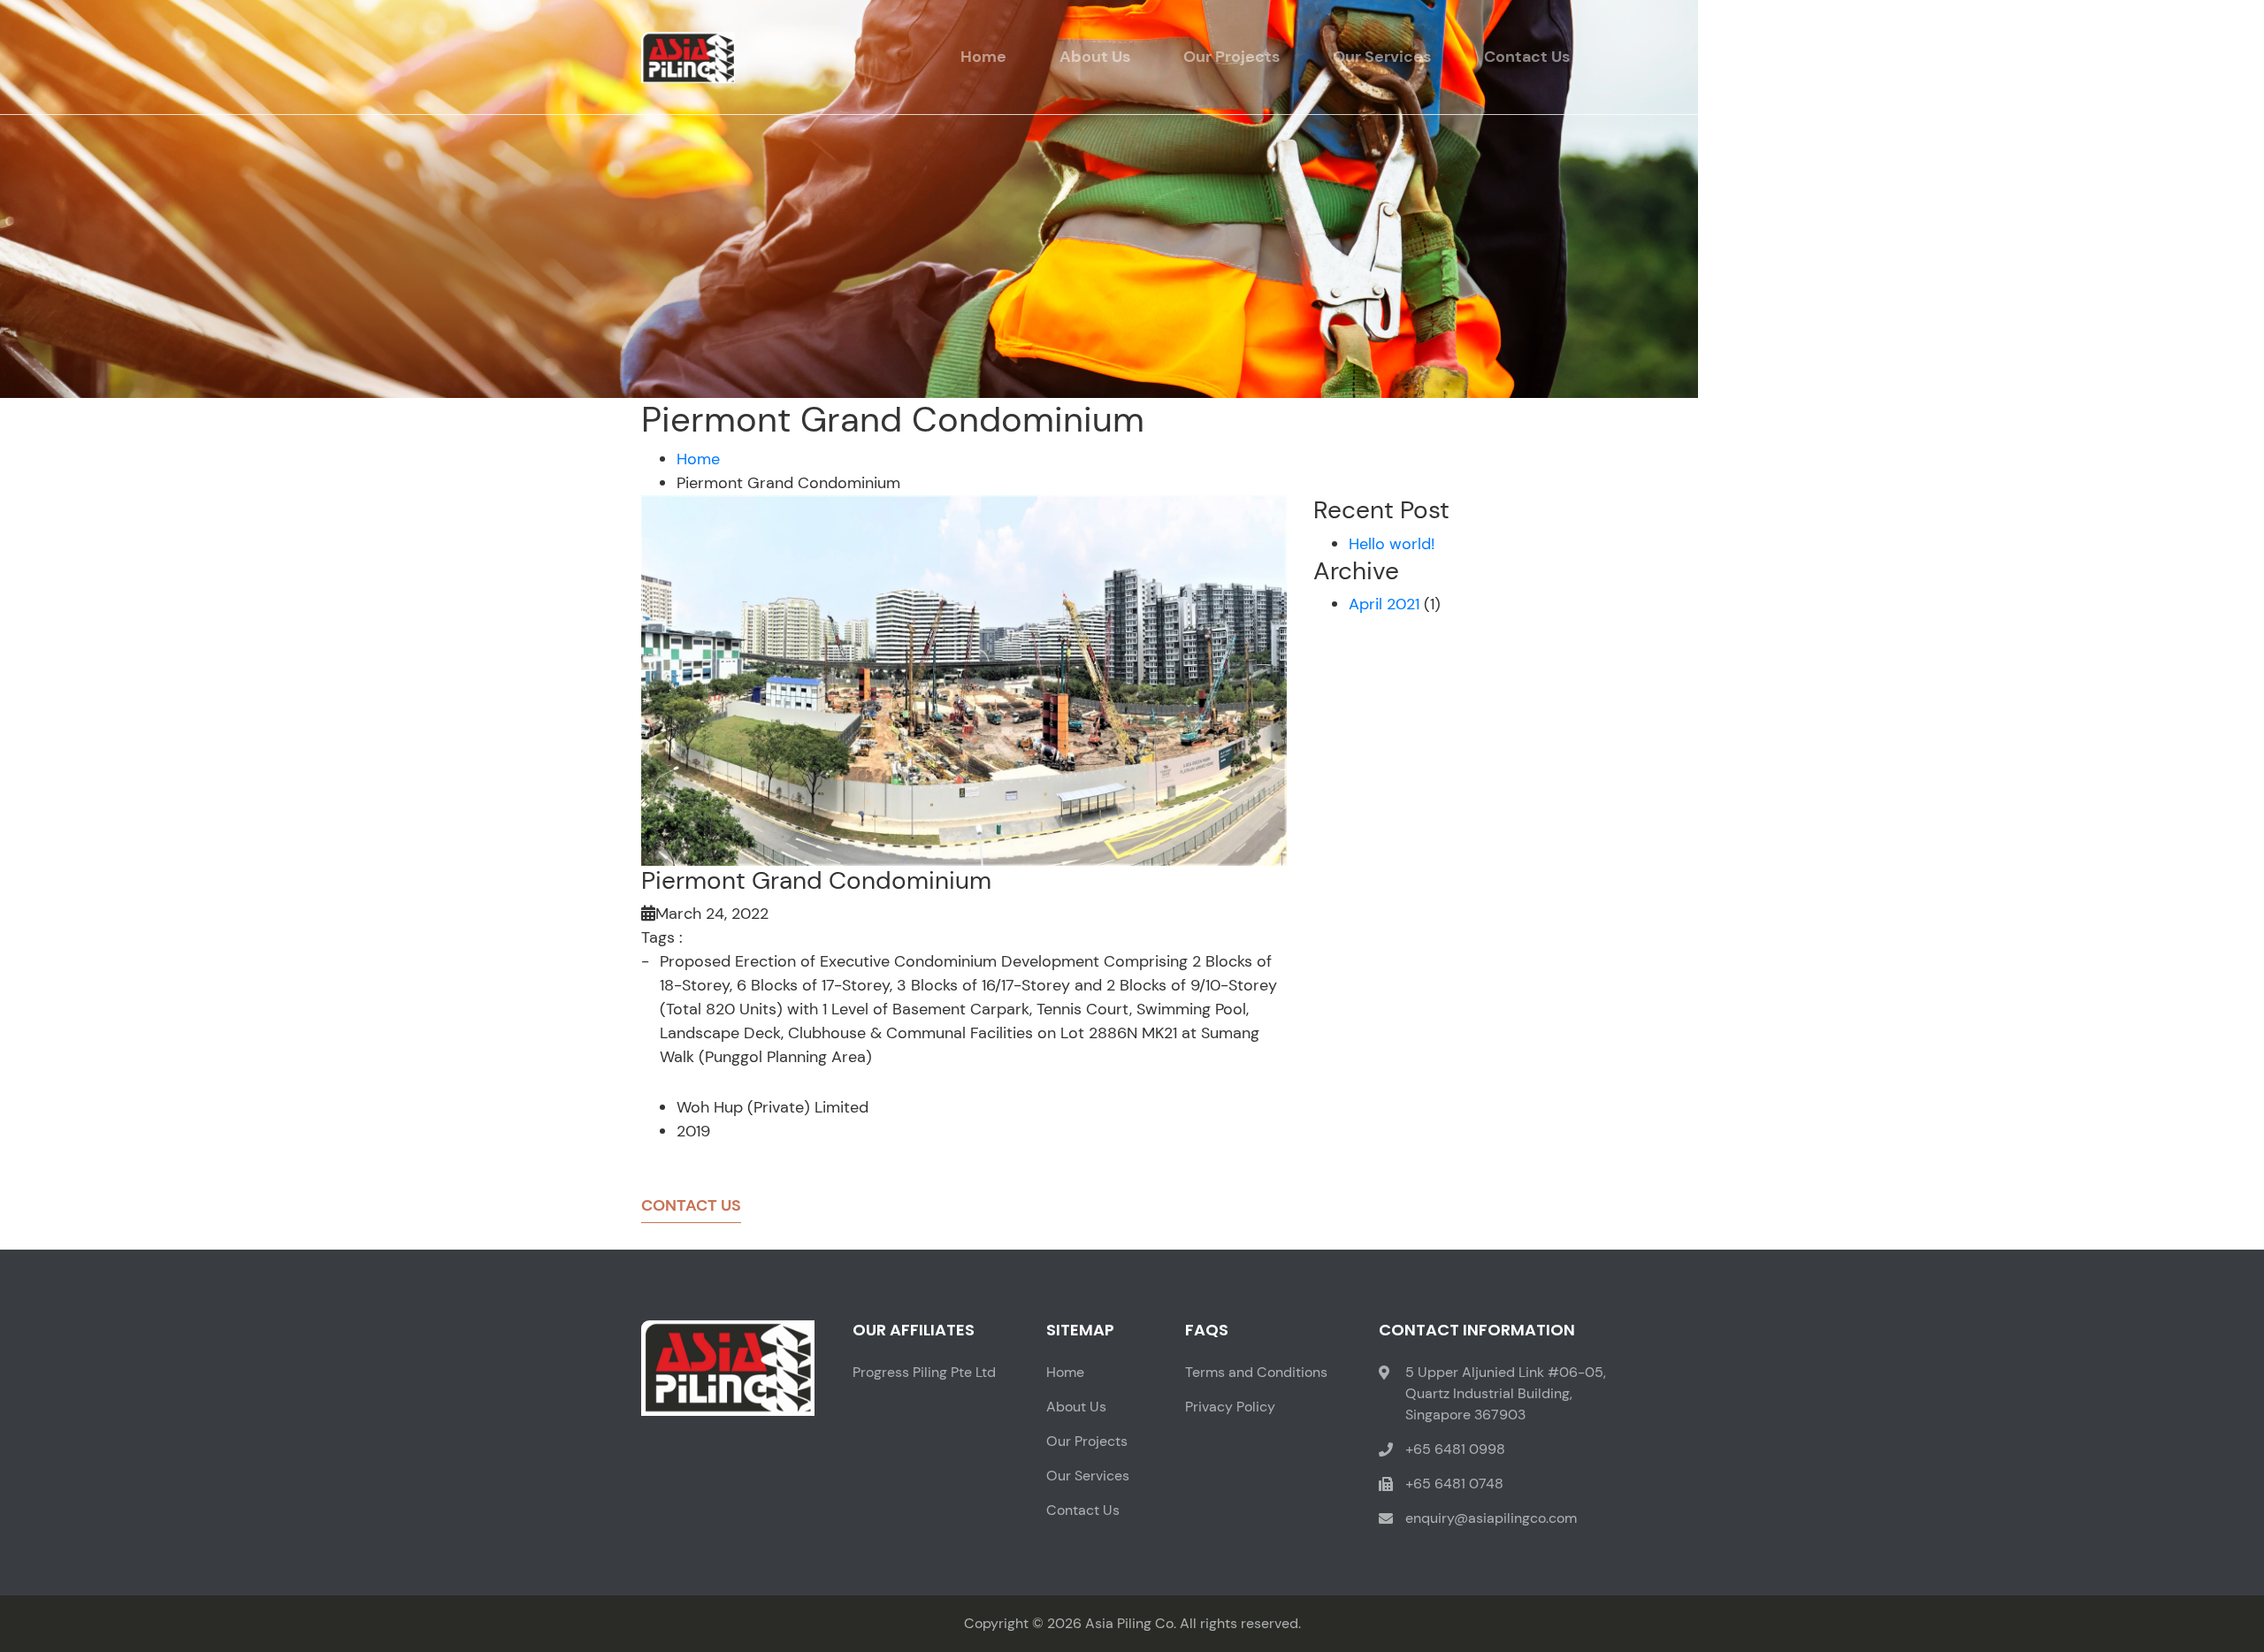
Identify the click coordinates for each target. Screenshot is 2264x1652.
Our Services (1382, 57)
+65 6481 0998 (1455, 1449)
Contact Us (1527, 57)
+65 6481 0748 (1454, 1484)
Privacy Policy (1230, 1407)
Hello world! (1392, 544)
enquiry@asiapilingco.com (1491, 1518)
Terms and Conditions (1256, 1372)
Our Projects (1231, 57)
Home (983, 57)
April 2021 (1384, 604)
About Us (1095, 57)
